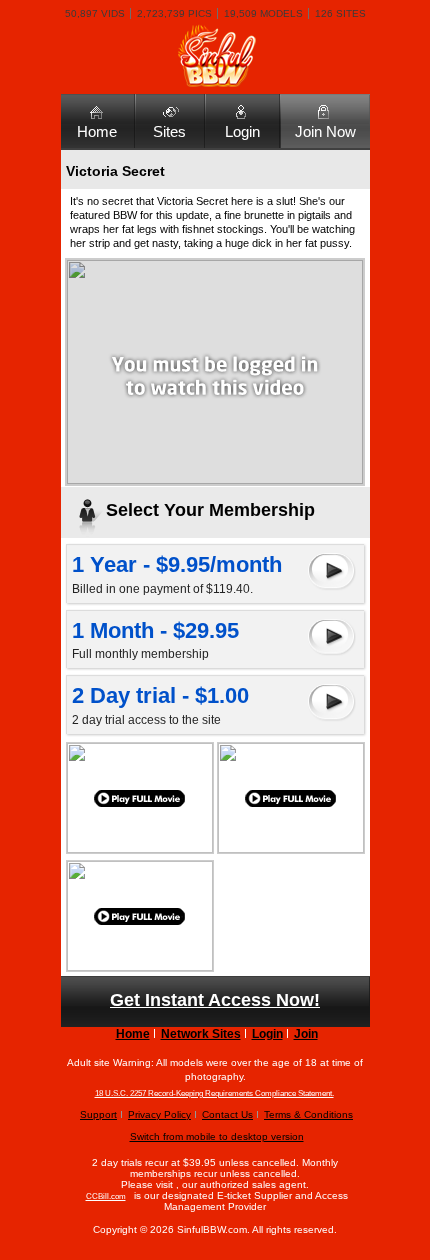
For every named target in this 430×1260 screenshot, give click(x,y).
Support (98, 1114)
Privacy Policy (159, 1114)
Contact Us (227, 1114)
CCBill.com (106, 1196)
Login (242, 131)
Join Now (325, 131)
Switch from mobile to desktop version (217, 1136)
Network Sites (201, 1034)
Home (97, 131)
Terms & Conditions (308, 1114)
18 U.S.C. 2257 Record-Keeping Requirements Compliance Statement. (214, 1093)
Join (306, 1034)
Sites (169, 131)
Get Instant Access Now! (215, 1000)
